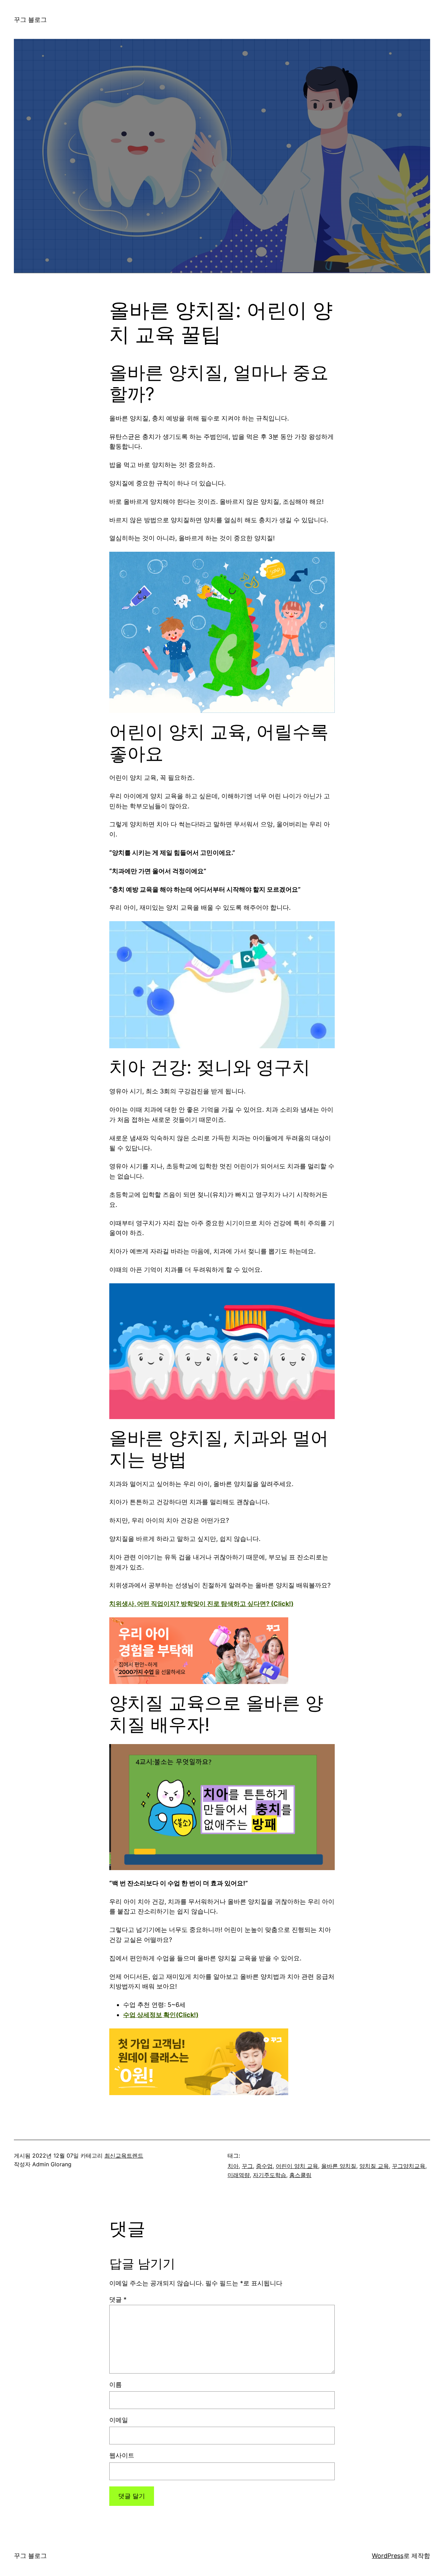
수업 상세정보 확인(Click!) (161, 2015)
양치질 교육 (374, 2166)
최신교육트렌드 (124, 2156)
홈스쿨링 (300, 2175)
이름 (116, 2385)
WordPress (388, 2556)
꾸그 (247, 2166)
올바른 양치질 (339, 2166)
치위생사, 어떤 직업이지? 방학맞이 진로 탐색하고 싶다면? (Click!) (201, 1604)
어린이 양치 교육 (297, 2166)
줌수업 (264, 2166)
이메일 (119, 2420)
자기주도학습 (270, 2175)
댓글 (118, 2299)
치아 (233, 2166)
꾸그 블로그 (30, 20)
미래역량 (239, 2175)
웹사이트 (122, 2455)
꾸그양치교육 (409, 2166)
